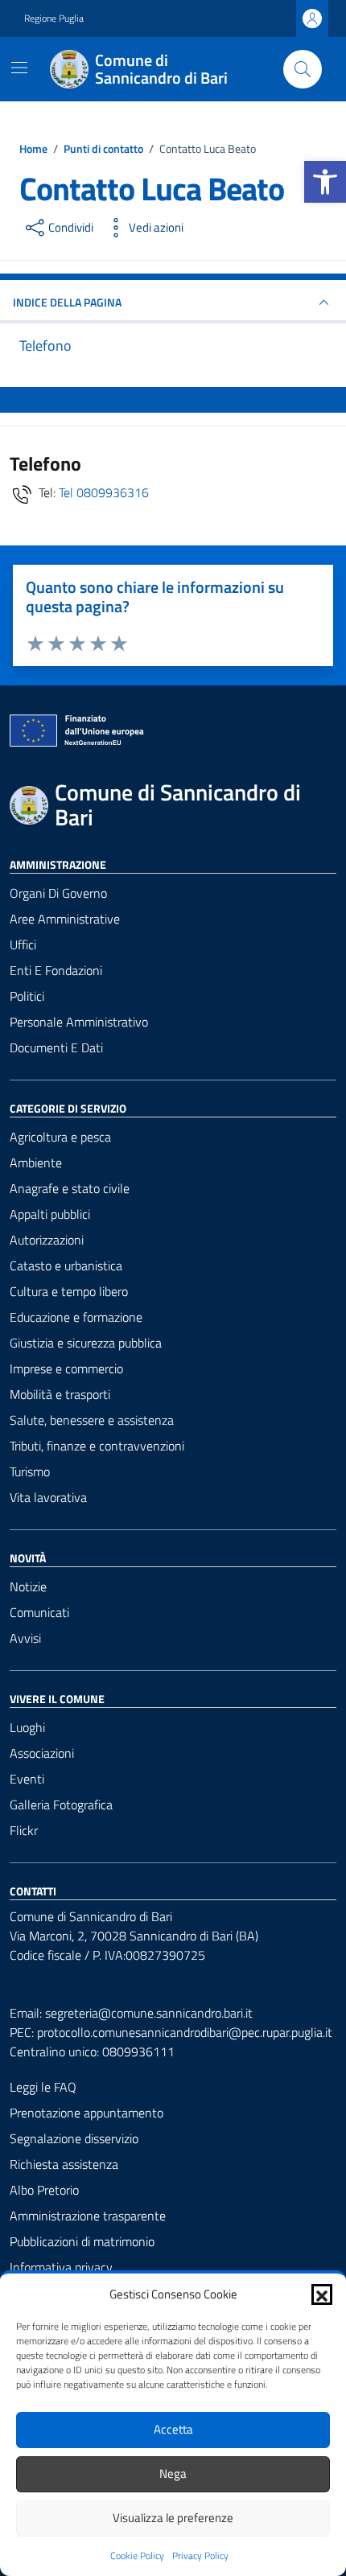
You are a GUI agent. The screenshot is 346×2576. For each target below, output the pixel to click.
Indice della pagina (67, 302)
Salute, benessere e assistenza (92, 1420)
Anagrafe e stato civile (70, 1188)
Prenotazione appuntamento (86, 2113)
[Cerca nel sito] (303, 69)
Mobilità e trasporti (60, 1394)
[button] (325, 182)
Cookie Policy (137, 2556)
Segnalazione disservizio (74, 2138)
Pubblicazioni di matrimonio (82, 2241)
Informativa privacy (61, 2267)
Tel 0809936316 (104, 492)
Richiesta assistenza (64, 2164)
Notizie (28, 1586)
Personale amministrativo (79, 1022)
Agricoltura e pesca (60, 1137)
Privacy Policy (200, 2556)
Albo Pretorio (44, 2190)
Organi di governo (58, 893)
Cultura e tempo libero (69, 1291)
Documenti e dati (56, 1047)
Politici (27, 996)
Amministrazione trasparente (88, 2216)
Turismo (30, 1471)
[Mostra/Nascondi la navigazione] (19, 68)
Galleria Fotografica (61, 1804)
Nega (173, 2473)
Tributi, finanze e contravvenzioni (97, 1446)
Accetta (173, 2429)
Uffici (23, 944)
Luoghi (27, 1727)
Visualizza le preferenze (173, 2518)
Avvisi (25, 1638)
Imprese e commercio (66, 1368)
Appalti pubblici (50, 1214)
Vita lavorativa (48, 1497)
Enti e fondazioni (56, 970)
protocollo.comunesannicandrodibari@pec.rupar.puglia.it (185, 2032)
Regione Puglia (54, 19)
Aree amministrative (65, 919)
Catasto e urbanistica (66, 1265)
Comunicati (39, 1612)
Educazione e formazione (76, 1317)
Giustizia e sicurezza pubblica (86, 1343)
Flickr (24, 1830)
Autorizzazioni (47, 1240)
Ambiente (36, 1162)
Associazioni (42, 1753)
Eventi (27, 1779)
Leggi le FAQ (43, 2087)
